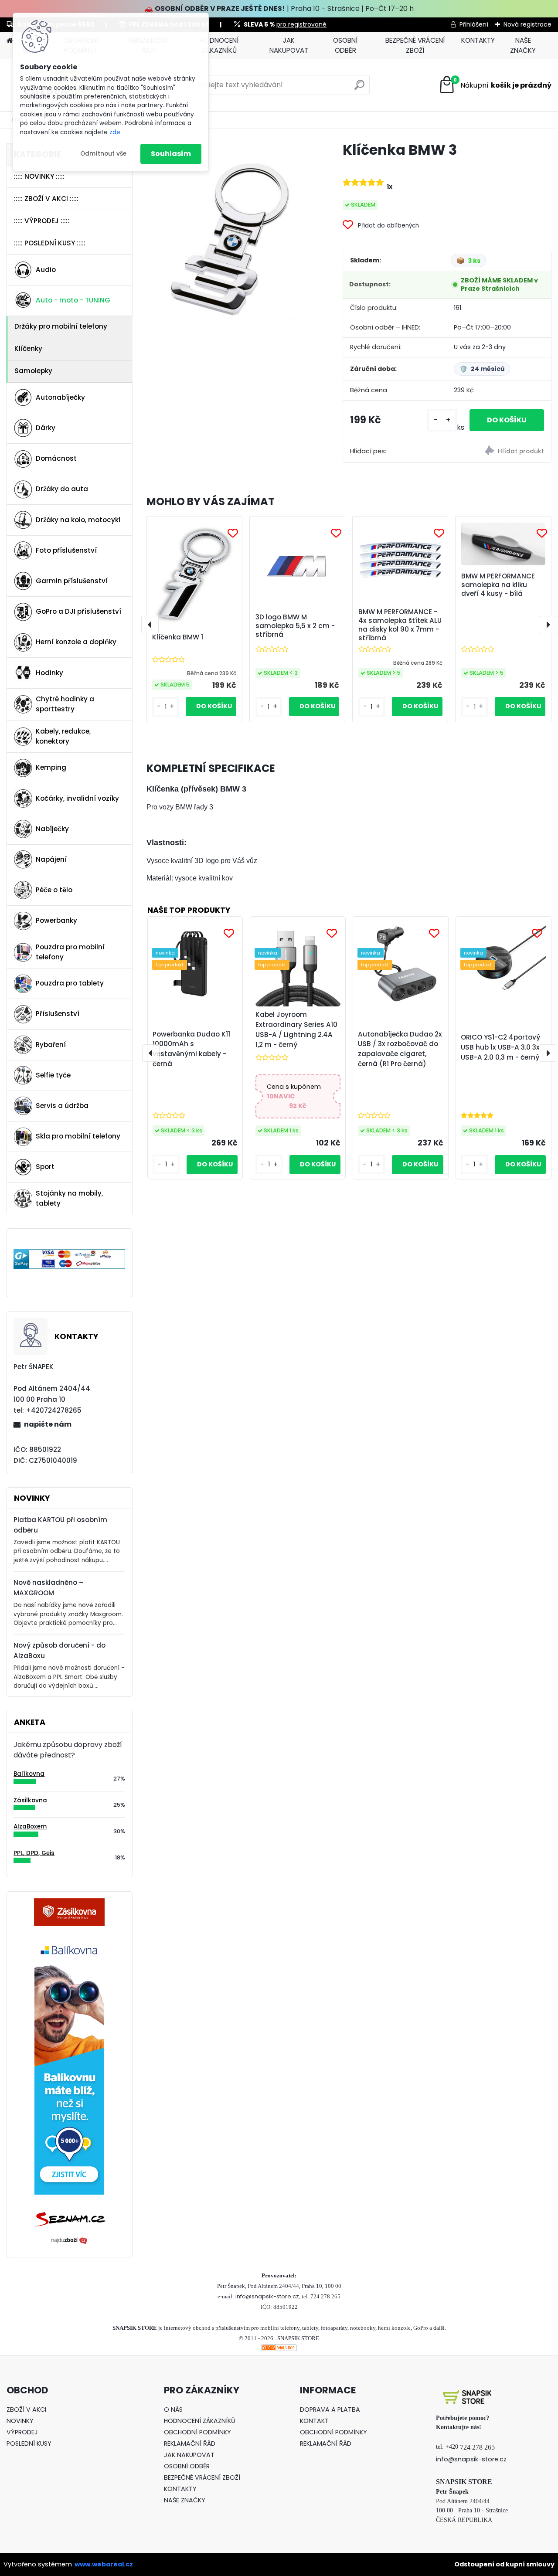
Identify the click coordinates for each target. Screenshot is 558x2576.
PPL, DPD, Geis (34, 1853)
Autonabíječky (60, 397)
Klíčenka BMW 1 (178, 637)
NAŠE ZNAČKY (523, 45)
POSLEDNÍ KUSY (29, 2443)
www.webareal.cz (104, 2564)
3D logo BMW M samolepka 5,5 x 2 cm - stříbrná (295, 626)
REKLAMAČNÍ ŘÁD (190, 2443)
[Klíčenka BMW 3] (231, 238)
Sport (45, 1167)
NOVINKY (20, 2421)
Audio (46, 270)
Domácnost (56, 458)
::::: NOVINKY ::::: (39, 176)
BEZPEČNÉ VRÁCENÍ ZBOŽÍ (415, 45)
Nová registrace (527, 24)
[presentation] (150, 625)
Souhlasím (171, 154)
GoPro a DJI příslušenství (78, 611)
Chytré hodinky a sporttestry (65, 704)
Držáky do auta (62, 489)
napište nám (48, 1424)
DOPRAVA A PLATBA (330, 2409)
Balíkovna (29, 1774)
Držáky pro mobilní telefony (61, 326)
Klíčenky (28, 348)
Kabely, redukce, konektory (63, 736)
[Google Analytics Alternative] (279, 2350)
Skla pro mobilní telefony (78, 1136)
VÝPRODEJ (22, 2432)
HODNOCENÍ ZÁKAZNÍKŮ (219, 45)
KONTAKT (314, 2421)
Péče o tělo (54, 890)
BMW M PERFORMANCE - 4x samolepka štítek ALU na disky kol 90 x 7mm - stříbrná (400, 625)
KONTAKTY (478, 40)
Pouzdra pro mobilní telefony (70, 952)
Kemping (51, 767)
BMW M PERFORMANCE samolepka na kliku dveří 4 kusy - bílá (498, 585)
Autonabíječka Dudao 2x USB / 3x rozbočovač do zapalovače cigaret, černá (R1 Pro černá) (400, 1049)
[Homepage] (10, 41)
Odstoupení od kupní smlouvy (504, 2564)
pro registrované (301, 24)
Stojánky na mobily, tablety (69, 1198)
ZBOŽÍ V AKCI (26, 2409)
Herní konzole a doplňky (76, 642)
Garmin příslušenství (72, 581)
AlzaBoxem (30, 1827)
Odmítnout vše (103, 154)
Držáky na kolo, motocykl (78, 520)
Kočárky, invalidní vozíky (77, 798)
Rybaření (51, 1045)
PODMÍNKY (214, 2432)
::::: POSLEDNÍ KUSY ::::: (50, 243)
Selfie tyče (53, 1075)
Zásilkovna (30, 1800)
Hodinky (49, 673)
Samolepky (33, 371)
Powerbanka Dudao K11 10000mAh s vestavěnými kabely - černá (191, 1049)
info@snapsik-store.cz (267, 2296)
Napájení (51, 859)
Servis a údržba (62, 1106)
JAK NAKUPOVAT (289, 45)
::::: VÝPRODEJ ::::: (42, 221)
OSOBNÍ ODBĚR (345, 45)
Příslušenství (58, 1014)
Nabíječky (52, 829)
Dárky (46, 428)
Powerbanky (56, 920)
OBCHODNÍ (181, 2432)
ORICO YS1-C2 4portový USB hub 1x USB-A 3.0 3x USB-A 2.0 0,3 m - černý (500, 1047)
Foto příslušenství (66, 550)
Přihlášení (474, 24)
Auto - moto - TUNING (73, 300)
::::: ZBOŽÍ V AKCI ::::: (46, 199)
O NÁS (173, 2409)
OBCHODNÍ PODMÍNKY (333, 2432)
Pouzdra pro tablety (70, 983)
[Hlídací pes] (499, 452)
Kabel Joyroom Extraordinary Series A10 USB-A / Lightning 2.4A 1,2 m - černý (296, 1029)
